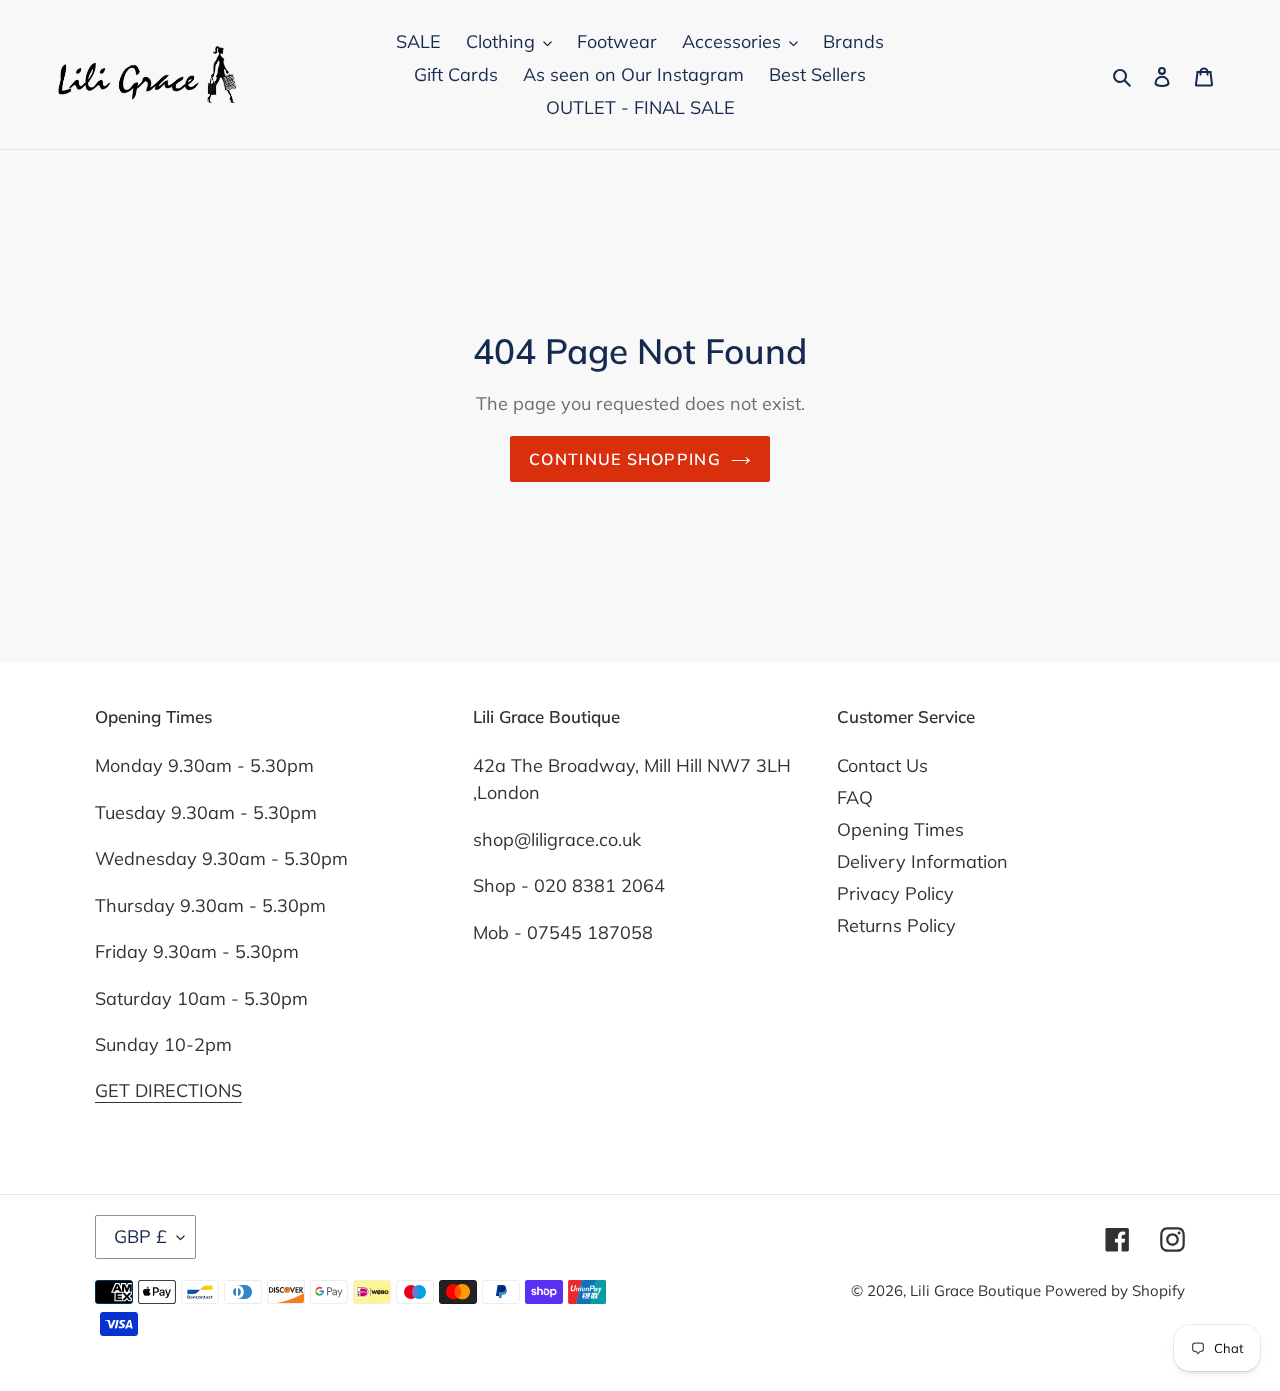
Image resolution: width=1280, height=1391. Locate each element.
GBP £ (140, 1236)
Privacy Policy (895, 893)
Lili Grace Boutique (977, 1290)
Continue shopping (625, 459)
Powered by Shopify (1115, 1290)
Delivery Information (922, 861)
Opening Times (900, 829)
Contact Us (882, 765)
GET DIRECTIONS (168, 1090)
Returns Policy (896, 925)
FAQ (855, 797)
